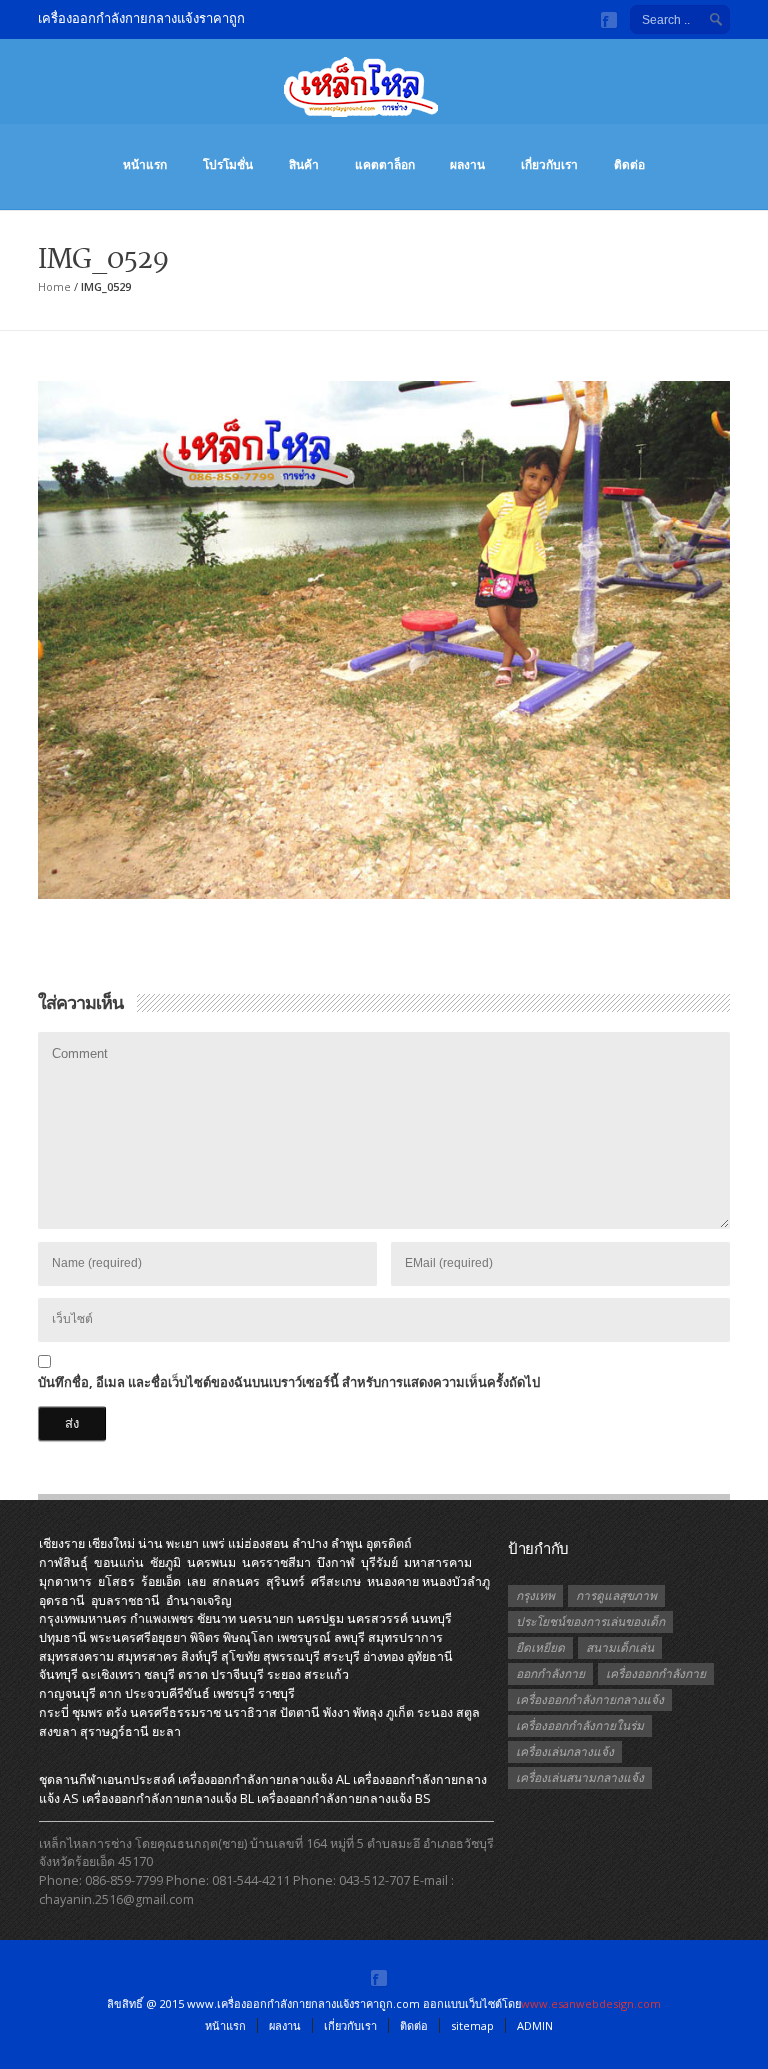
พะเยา (182, 1543)
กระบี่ (54, 1712)
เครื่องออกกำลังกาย (656, 1673)
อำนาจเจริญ (199, 1600)
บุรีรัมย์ (379, 1562)
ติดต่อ (629, 164)
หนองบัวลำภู (456, 1581)
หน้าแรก (145, 164)
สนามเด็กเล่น (620, 1647)
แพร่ (213, 1543)
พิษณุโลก (248, 1637)
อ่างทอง (383, 1656)
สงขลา (58, 1731)
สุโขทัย (240, 1656)
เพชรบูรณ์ (304, 1637)
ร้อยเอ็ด (161, 1581)
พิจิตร (205, 1637)
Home (54, 286)
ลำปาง (310, 1543)
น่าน (150, 1543)
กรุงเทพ (535, 1595)
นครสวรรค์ (377, 1618)
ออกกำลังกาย (550, 1673)
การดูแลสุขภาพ (616, 1595)
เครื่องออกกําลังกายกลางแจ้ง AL (264, 1779)
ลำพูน (347, 1543)
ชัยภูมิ (165, 1562)
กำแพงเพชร (162, 1618)
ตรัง (116, 1712)
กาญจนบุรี (67, 1693)
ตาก (110, 1693)
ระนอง (435, 1712)
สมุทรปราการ (405, 1637)
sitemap (472, 2025)
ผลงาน (467, 164)
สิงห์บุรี (199, 1656)
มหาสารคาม (438, 1562)
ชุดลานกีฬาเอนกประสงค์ (107, 1779)
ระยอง (284, 1674)
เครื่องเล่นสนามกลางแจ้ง (580, 1777)
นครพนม (211, 1562)
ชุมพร (87, 1712)
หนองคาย (393, 1581)
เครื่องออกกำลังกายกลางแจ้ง (590, 1699)
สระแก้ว (326, 1674)
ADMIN (535, 2025)
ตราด (193, 1674)
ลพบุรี (349, 1637)
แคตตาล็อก (385, 164)
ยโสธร (116, 1581)
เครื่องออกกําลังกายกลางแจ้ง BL (168, 1798)
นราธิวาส (250, 1712)
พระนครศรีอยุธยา (138, 1637)
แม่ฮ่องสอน (258, 1543)
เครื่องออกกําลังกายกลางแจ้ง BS (344, 1798)
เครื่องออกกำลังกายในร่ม (580, 1725)
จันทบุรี (58, 1674)
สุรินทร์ (285, 1581)
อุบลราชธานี (125, 1600)
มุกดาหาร (65, 1581)
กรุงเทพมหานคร (83, 1618)
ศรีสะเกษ (336, 1581)
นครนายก (266, 1618)
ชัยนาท (216, 1618)
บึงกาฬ (336, 1562)
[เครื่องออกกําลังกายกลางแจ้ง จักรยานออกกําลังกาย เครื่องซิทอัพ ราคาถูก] (384, 97)
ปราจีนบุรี (237, 1674)
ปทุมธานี (63, 1637)
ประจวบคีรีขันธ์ (167, 1693)
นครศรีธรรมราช (175, 1712)
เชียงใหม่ (111, 1543)
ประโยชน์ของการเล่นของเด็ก (590, 1621)
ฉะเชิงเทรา (111, 1674)
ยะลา (166, 1731)
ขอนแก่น (119, 1562)
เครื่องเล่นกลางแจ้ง (565, 1751)
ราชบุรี (276, 1693)
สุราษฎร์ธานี (114, 1731)
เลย (196, 1581)
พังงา (336, 1712)
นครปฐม (320, 1618)
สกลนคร (236, 1581)
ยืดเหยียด (540, 1647)
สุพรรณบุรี (291, 1656)
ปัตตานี (300, 1712)
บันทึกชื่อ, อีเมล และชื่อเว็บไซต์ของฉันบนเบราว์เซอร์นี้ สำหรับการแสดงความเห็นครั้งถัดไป (289, 1382)
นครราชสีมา (276, 1562)
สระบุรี (341, 1656)
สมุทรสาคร (147, 1656)
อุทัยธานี (430, 1656)
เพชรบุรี (234, 1693)
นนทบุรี (431, 1618)
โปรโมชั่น (228, 164)
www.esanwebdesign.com (591, 2003)
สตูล (468, 1712)
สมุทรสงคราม (76, 1656)
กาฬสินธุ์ (63, 1562)
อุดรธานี (62, 1600)
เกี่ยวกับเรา (549, 164)
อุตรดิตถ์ (389, 1543)
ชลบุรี (159, 1674)
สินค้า (304, 164)
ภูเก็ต (400, 1712)
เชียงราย (62, 1543)
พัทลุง (368, 1712)
